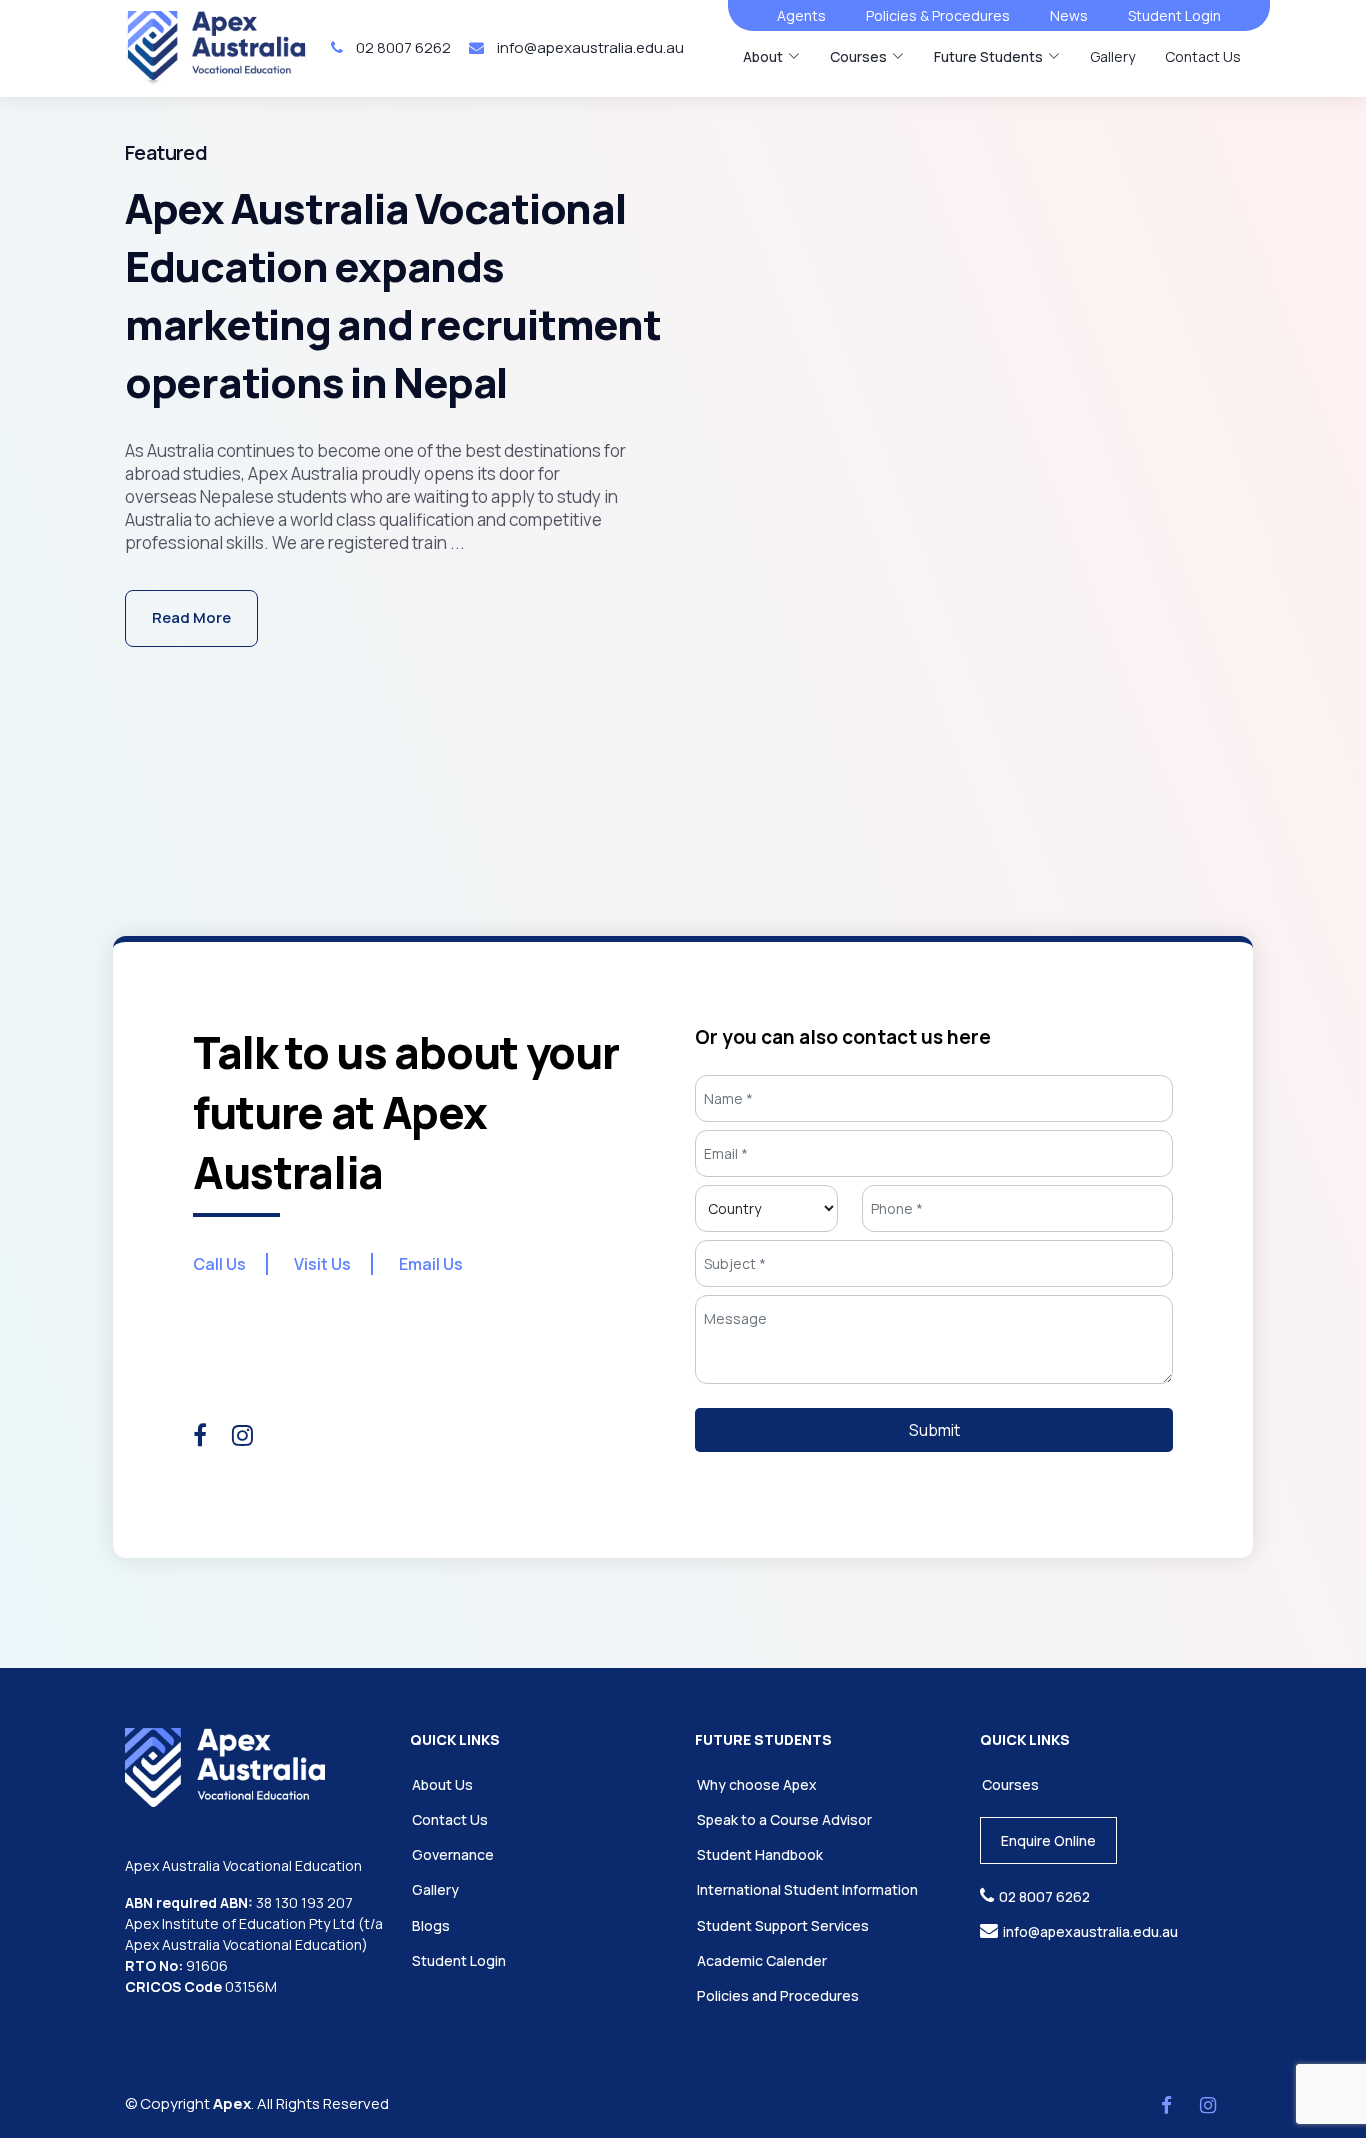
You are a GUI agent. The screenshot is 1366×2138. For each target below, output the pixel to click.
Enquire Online (1048, 1840)
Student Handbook (760, 1854)
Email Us (431, 1264)
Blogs (431, 1925)
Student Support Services (783, 1925)
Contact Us (1203, 56)
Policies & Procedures (938, 15)
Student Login (1174, 15)
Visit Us (322, 1264)
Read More (191, 617)
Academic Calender (762, 1960)
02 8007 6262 (402, 47)
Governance (453, 1854)
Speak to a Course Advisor (784, 1819)
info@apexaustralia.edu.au (589, 47)
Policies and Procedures (778, 1995)
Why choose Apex (757, 1784)
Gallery (1112, 56)
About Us (442, 1784)
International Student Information (807, 1889)
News (1069, 15)
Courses (1010, 1784)
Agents (801, 15)
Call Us (219, 1264)
